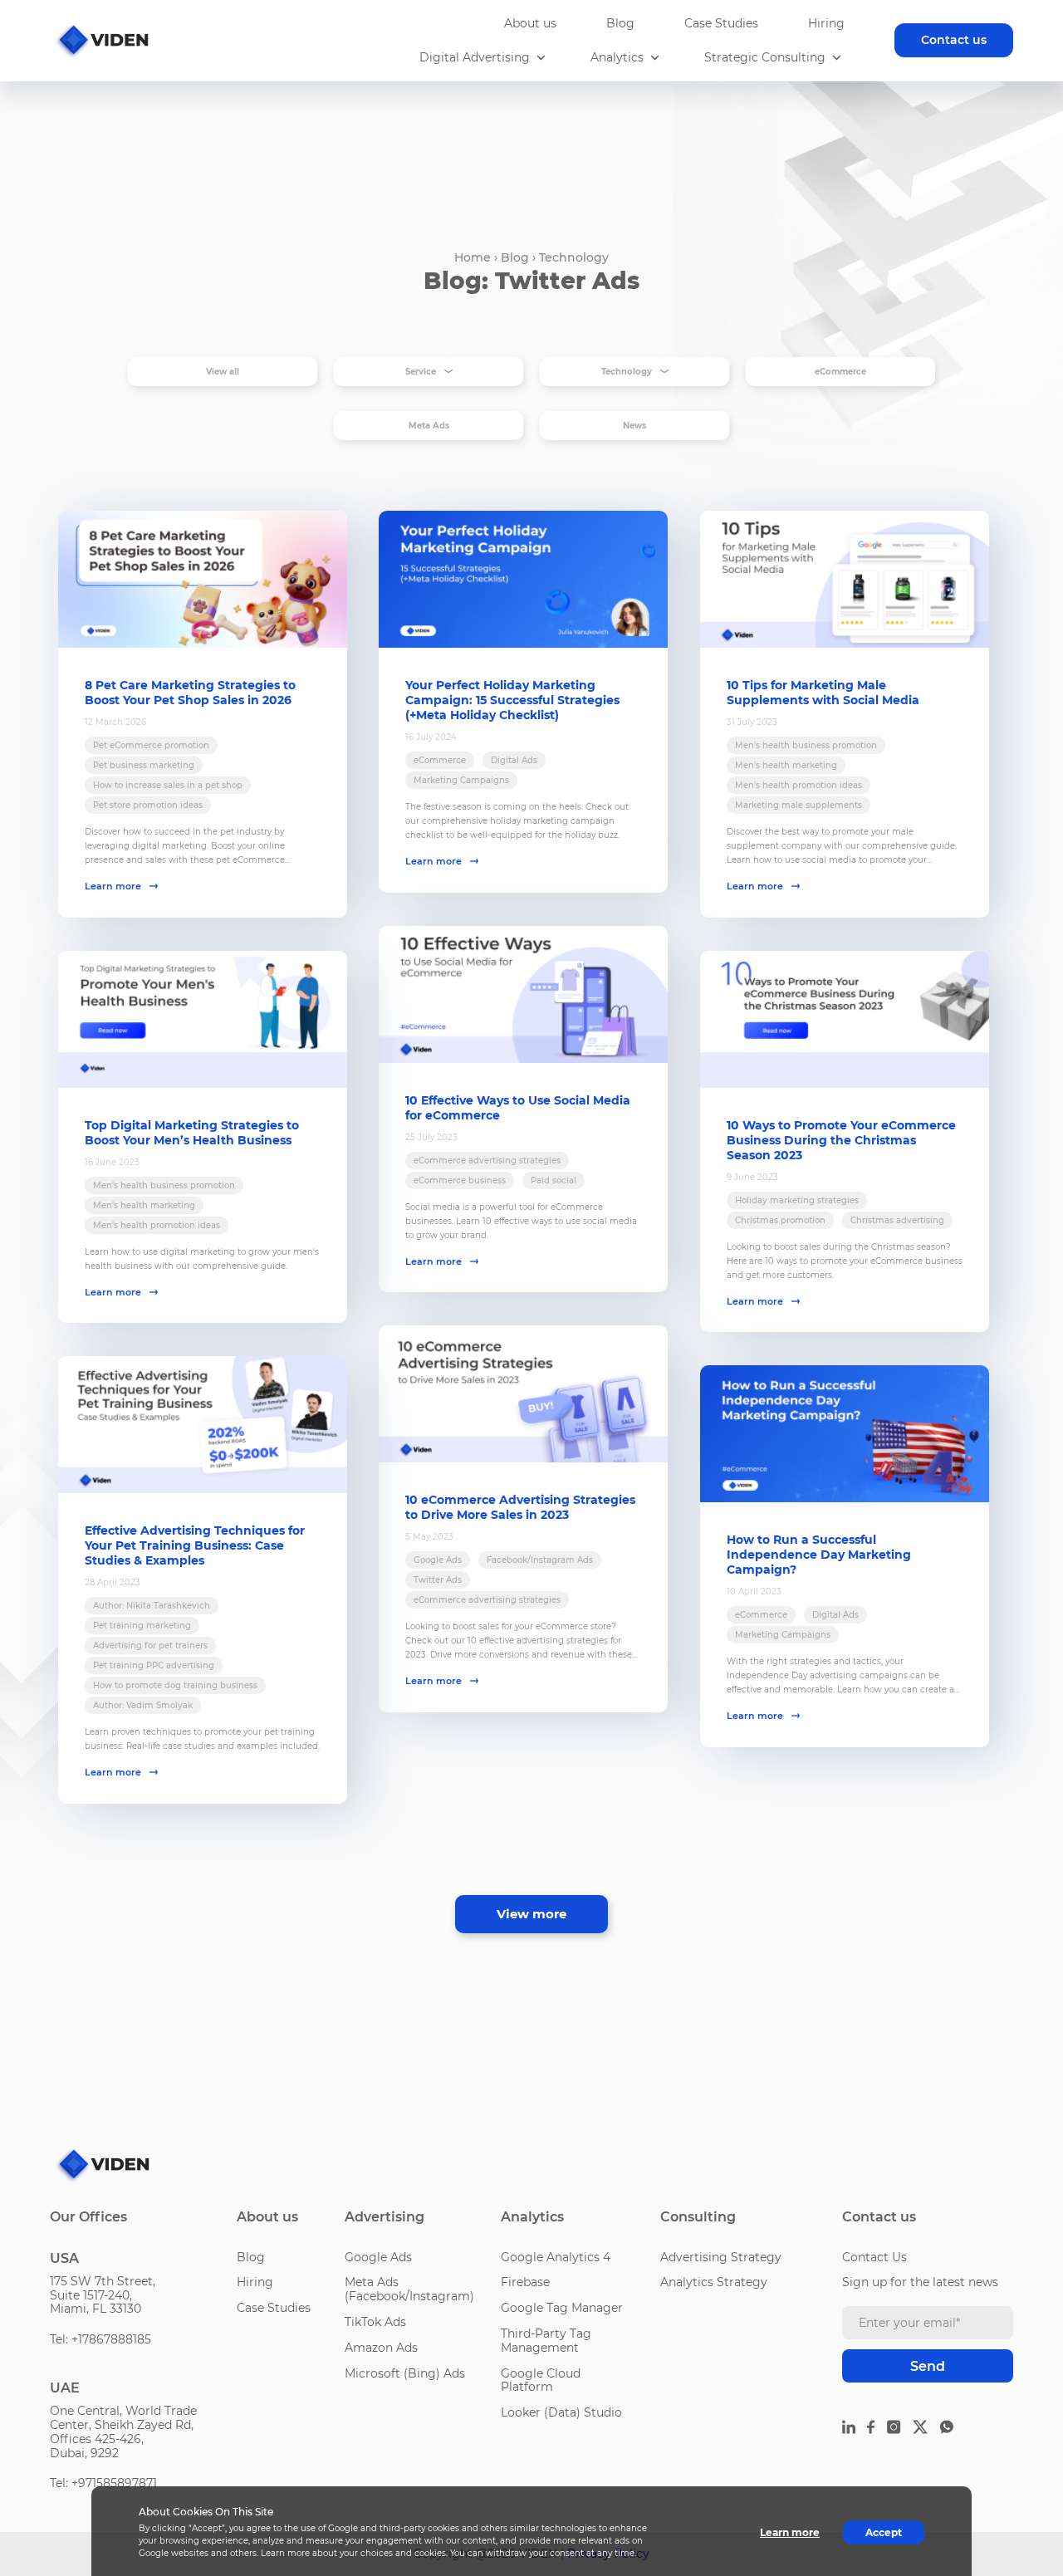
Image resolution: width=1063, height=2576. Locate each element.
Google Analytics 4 (556, 2257)
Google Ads (438, 1560)
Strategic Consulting (765, 58)
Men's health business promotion (806, 745)
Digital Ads (514, 760)
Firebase (525, 2282)
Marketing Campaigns (461, 780)
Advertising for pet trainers (150, 1646)
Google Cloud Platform (541, 2380)
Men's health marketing (786, 765)
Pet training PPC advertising (154, 1665)
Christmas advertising (897, 1220)
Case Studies (721, 23)
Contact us (954, 40)
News (634, 426)
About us (530, 23)
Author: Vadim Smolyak (143, 1705)
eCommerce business (460, 1180)
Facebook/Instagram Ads (540, 1560)
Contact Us (874, 2257)
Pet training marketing (142, 1626)
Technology (574, 257)
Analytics (617, 58)
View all (223, 372)
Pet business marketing (144, 765)
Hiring (826, 23)
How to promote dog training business (175, 1685)
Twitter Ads (438, 1580)
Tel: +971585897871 (103, 2483)
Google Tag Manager (562, 2308)
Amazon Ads (381, 2348)
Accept (884, 2532)
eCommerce (840, 372)
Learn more (113, 886)
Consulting (698, 2217)
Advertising (385, 2217)
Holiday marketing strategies (797, 1200)
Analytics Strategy (714, 2282)
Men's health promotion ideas (798, 785)
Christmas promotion (780, 1220)
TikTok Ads (375, 2322)
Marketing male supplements (798, 805)
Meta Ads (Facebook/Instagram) (409, 2289)
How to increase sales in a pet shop (168, 785)
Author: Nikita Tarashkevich (152, 1606)
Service (421, 372)
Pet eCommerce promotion (151, 745)
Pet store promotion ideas (148, 805)
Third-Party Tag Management (546, 2341)
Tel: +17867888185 (100, 2339)
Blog (620, 23)
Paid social (554, 1180)
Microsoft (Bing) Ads (405, 2373)
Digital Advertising (475, 58)
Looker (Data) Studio (561, 2412)
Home (473, 257)
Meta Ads (429, 426)
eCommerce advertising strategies (487, 1161)
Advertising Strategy (721, 2257)
